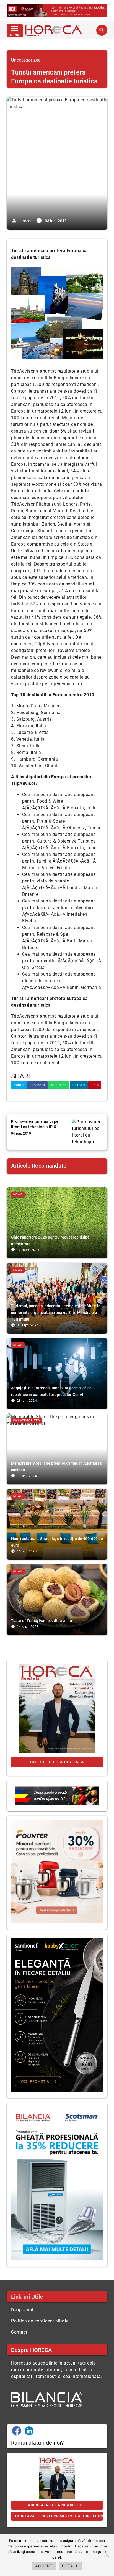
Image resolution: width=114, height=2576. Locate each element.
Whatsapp (59, 1085)
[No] (107, 2555)
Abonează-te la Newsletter (57, 2505)
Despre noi (22, 2310)
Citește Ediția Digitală (57, 1762)
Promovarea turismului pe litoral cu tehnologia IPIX (35, 1124)
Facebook (37, 1085)
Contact (19, 2332)
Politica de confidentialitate (40, 2321)
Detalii (70, 2566)
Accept (44, 2566)
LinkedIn (79, 1085)
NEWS (18, 1194)
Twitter (19, 1085)
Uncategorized (26, 60)
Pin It (95, 1085)
